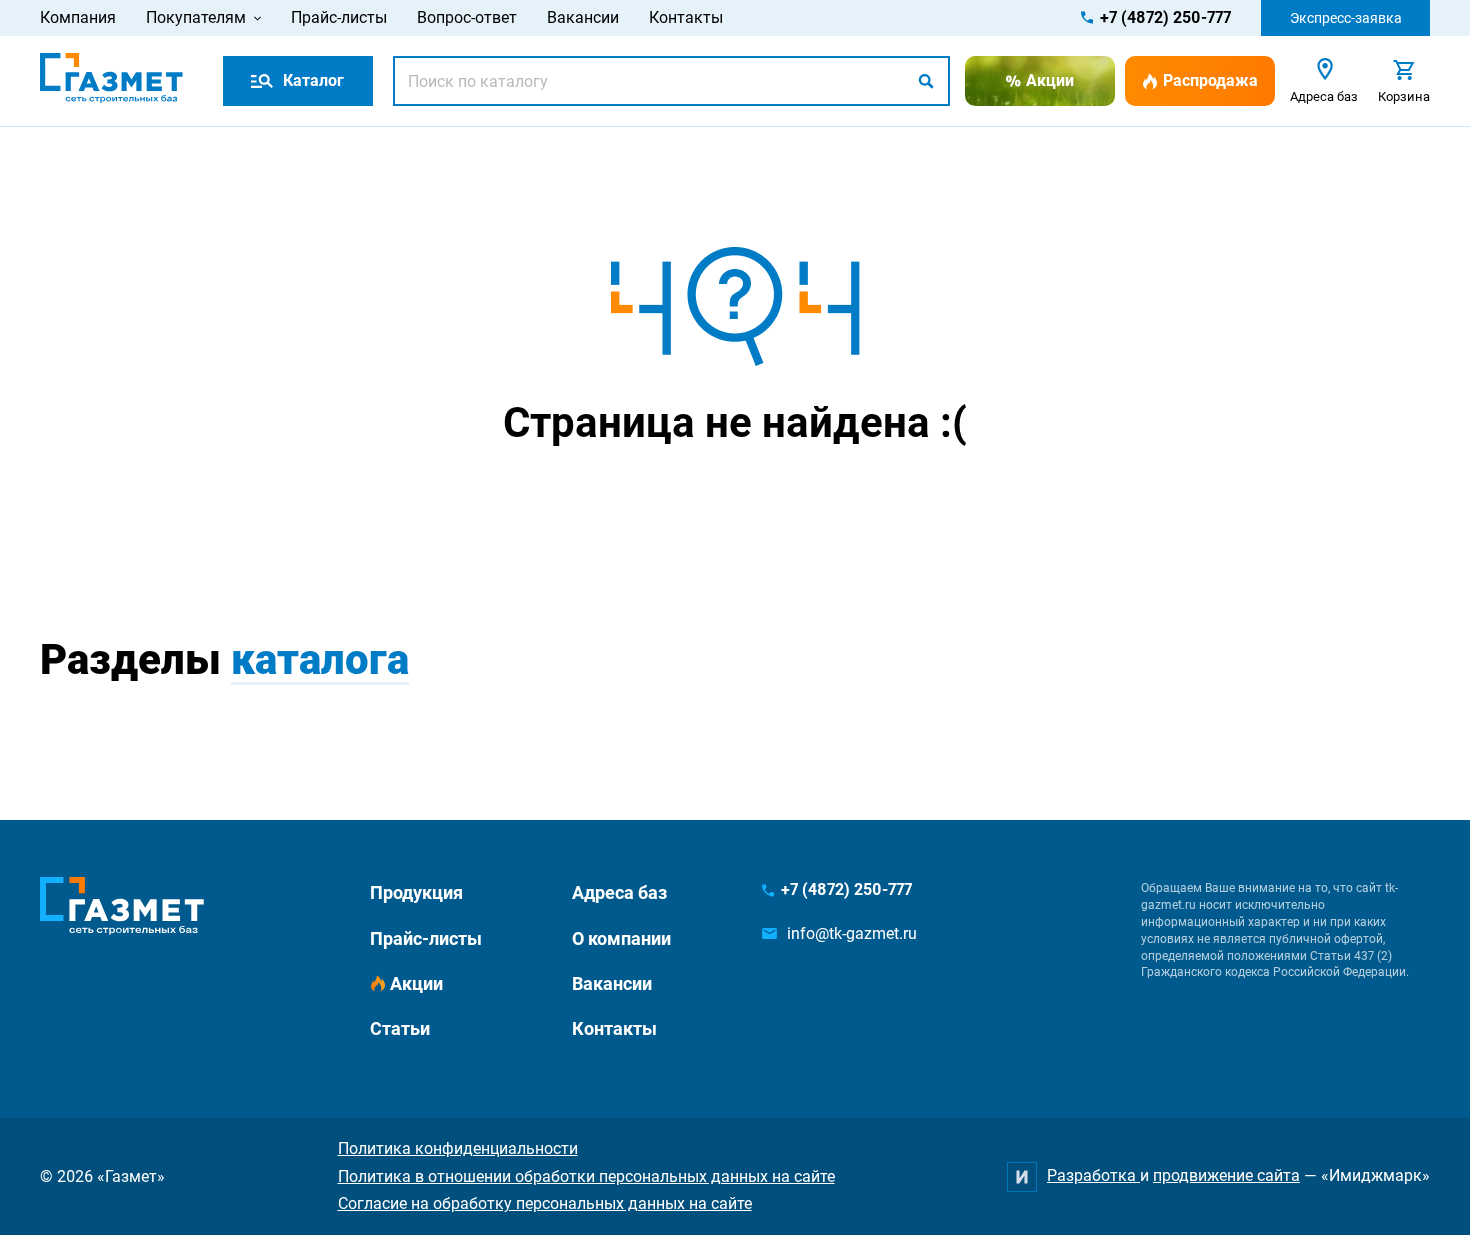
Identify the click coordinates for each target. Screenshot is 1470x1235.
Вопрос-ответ (467, 17)
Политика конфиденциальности (458, 1148)
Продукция (416, 892)
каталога (320, 659)
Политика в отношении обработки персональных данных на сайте (586, 1176)
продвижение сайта (1226, 1175)
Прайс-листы (339, 17)
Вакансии (583, 17)
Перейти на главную (672, 501)
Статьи (400, 1028)
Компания (78, 17)
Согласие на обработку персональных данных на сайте (545, 1203)
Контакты (686, 17)
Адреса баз (619, 892)
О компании (621, 938)
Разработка (1093, 1175)
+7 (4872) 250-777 (1165, 17)
